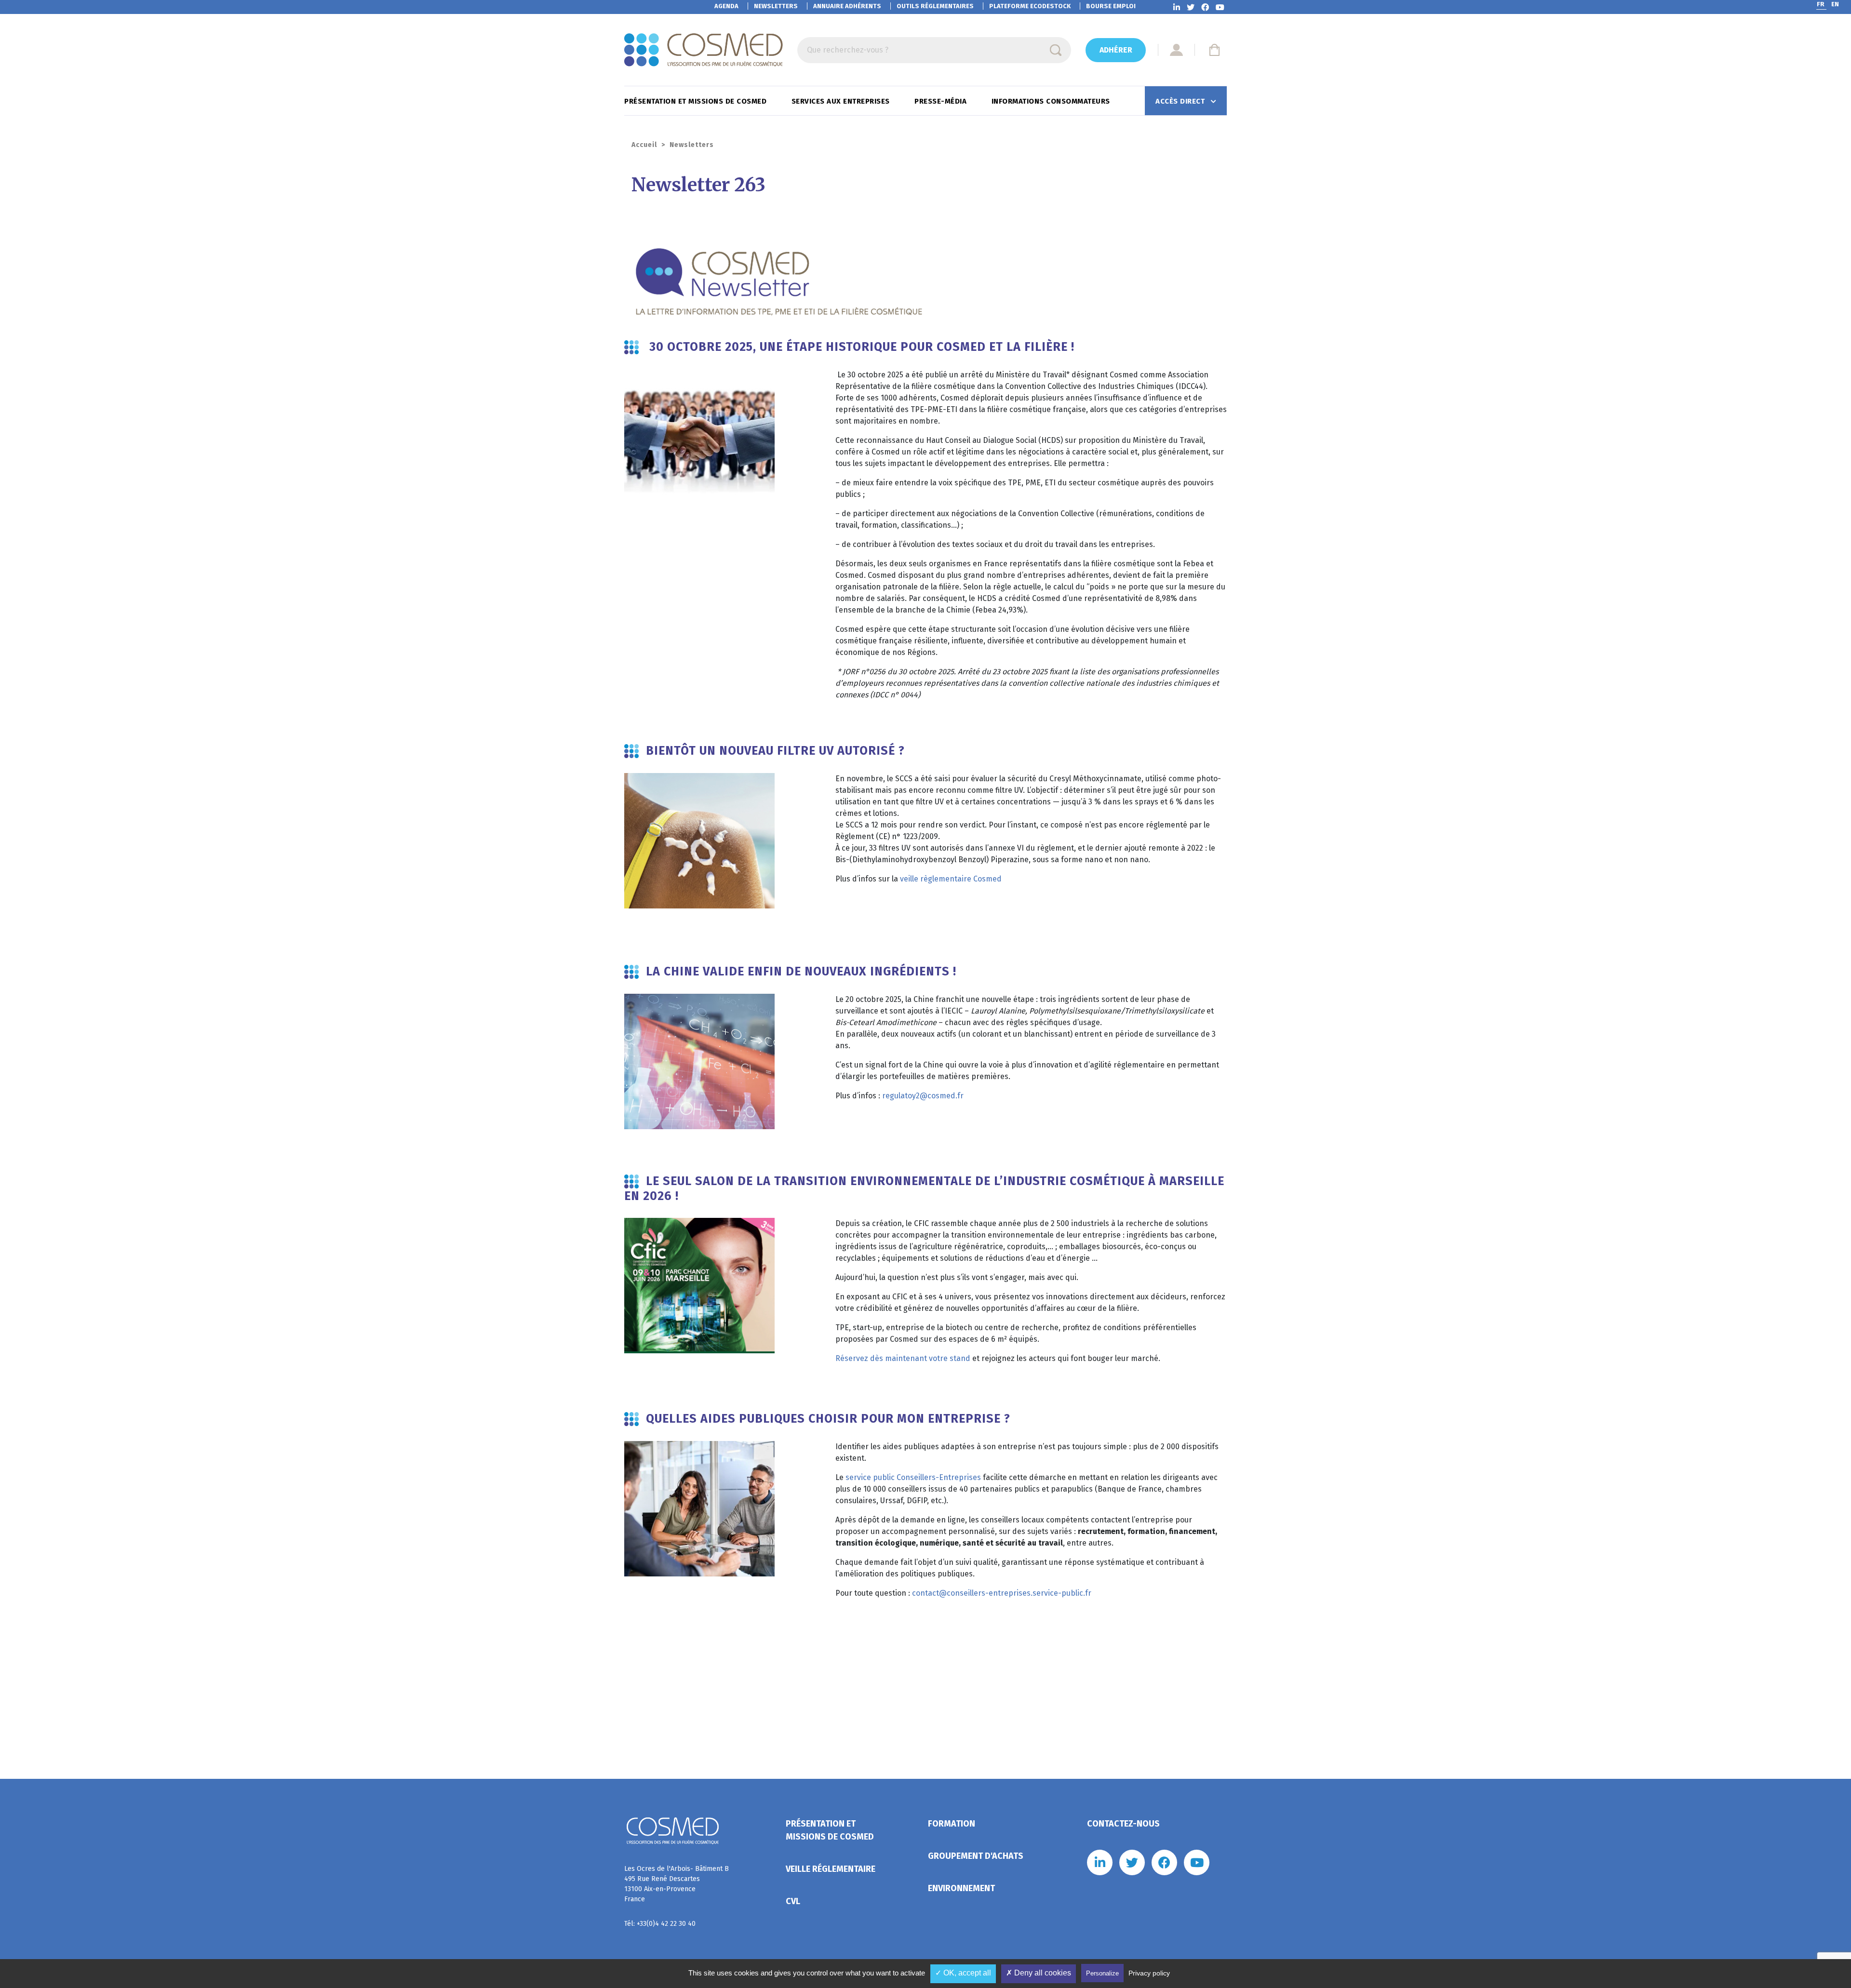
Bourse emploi (1111, 6)
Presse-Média (942, 101)
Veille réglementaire (831, 1869)
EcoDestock (1030, 6)
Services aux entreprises (842, 101)
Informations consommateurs (1052, 101)
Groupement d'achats (976, 1856)
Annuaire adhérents (847, 6)
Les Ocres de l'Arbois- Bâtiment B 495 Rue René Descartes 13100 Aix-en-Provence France (677, 1884)
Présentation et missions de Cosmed (697, 101)
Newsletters (776, 6)
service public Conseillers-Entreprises (913, 1477)
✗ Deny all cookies (1039, 1973)
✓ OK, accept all (963, 1973)
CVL (793, 1901)
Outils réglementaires (935, 6)
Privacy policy (1149, 1973)
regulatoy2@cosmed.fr (923, 1096)
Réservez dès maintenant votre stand (903, 1358)
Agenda (726, 6)
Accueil (644, 145)
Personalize (1102, 1973)
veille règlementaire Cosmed (951, 879)
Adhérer (1116, 50)
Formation (952, 1824)
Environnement (961, 1888)
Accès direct (1181, 101)
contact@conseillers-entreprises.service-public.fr (1002, 1593)
